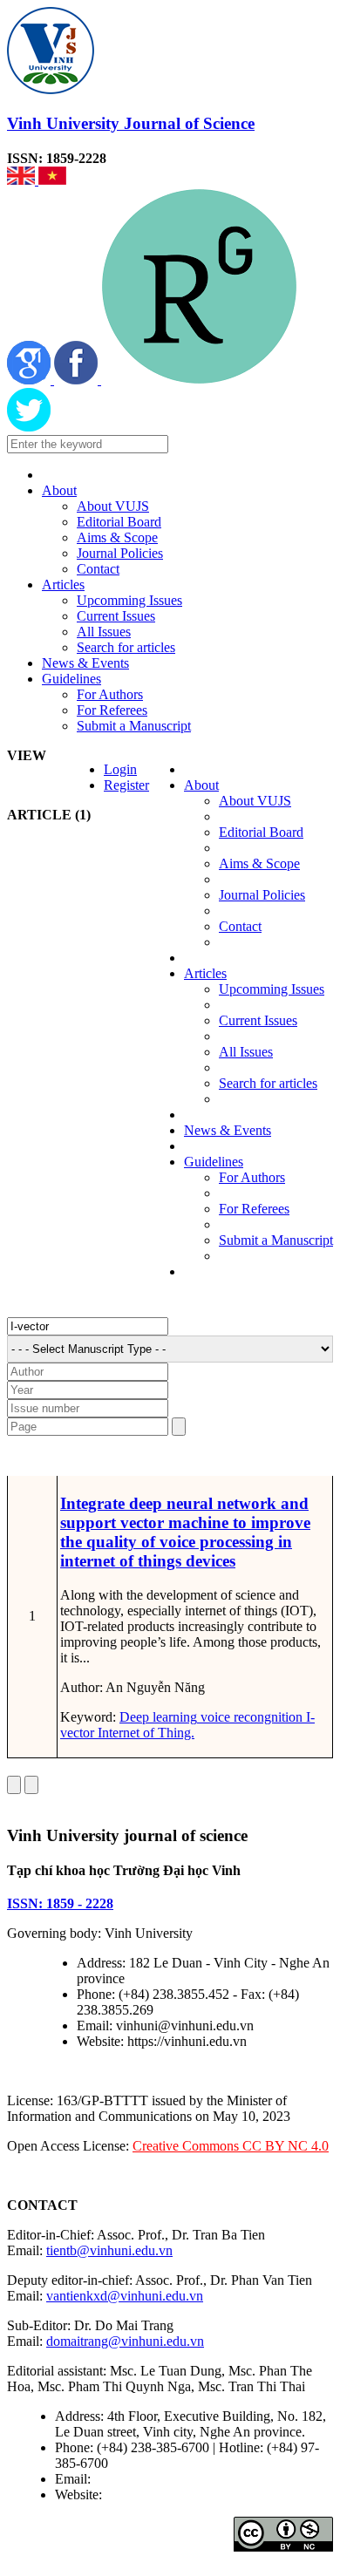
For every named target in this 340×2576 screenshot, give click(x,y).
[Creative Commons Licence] (283, 2547)
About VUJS (113, 506)
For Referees (112, 710)
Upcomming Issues (129, 600)
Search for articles (126, 647)
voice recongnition (250, 1717)
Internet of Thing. (144, 1733)
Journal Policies (120, 553)
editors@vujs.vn (139, 2479)
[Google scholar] (31, 380)
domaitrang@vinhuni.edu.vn (125, 2341)
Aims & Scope (117, 537)
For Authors (110, 694)
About (59, 490)
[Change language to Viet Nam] (52, 180)
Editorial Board (119, 522)
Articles (63, 585)
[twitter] (29, 427)
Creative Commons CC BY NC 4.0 (231, 2146)
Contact (98, 569)
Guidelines (71, 679)
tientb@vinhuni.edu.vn (109, 2250)
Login (120, 769)
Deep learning (158, 1717)
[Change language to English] (23, 180)
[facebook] (78, 380)
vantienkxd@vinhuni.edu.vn (125, 2296)
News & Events (85, 663)
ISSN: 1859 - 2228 (60, 1903)
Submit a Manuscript (134, 726)
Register (126, 785)
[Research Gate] (199, 380)
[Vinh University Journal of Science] (51, 89)
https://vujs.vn (144, 2494)
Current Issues (116, 616)
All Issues (104, 632)
